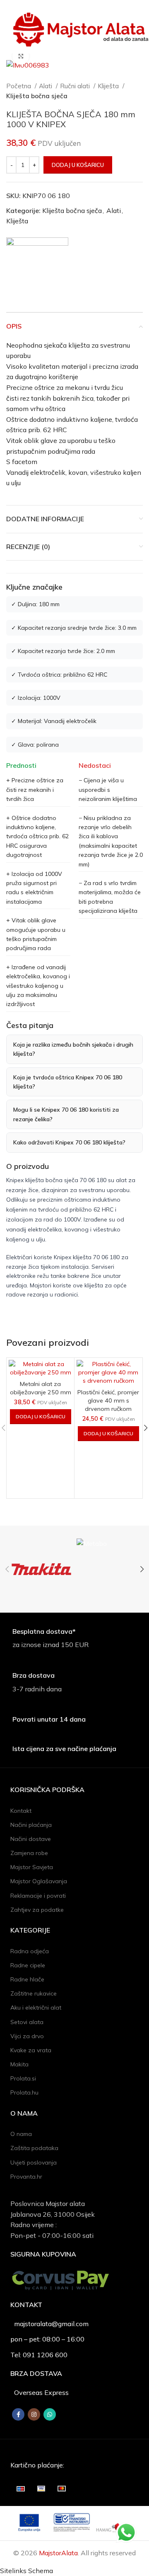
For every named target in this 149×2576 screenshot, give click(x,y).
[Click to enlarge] (21, 56)
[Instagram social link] (34, 2414)
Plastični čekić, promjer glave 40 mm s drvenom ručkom (108, 1400)
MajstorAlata (58, 2553)
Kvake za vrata (31, 2050)
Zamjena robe (29, 1853)
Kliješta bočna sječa (37, 96)
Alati (46, 86)
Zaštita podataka (34, 2148)
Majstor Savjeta (32, 1867)
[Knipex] (37, 268)
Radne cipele (28, 1965)
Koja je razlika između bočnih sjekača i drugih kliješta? (73, 1049)
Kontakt (21, 1811)
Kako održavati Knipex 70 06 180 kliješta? (69, 1142)
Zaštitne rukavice (34, 1993)
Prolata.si (23, 2078)
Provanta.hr (26, 2177)
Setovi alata (27, 2022)
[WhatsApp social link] (50, 2414)
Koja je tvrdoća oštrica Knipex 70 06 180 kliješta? (68, 1082)
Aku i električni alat (36, 2008)
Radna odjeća (30, 1951)
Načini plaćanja (31, 1825)
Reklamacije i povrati (38, 1896)
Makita (19, 2064)
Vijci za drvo (27, 2036)
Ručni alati (76, 86)
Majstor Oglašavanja (39, 1881)
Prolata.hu (24, 2092)
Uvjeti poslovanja (34, 2162)
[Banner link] (41, 1569)
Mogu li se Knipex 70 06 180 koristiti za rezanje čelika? (66, 1114)
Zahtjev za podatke (37, 1910)
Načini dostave (31, 1839)
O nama (21, 2134)
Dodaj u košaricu (78, 165)
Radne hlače (27, 1979)
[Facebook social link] (18, 2414)
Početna (19, 86)
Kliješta (109, 86)
